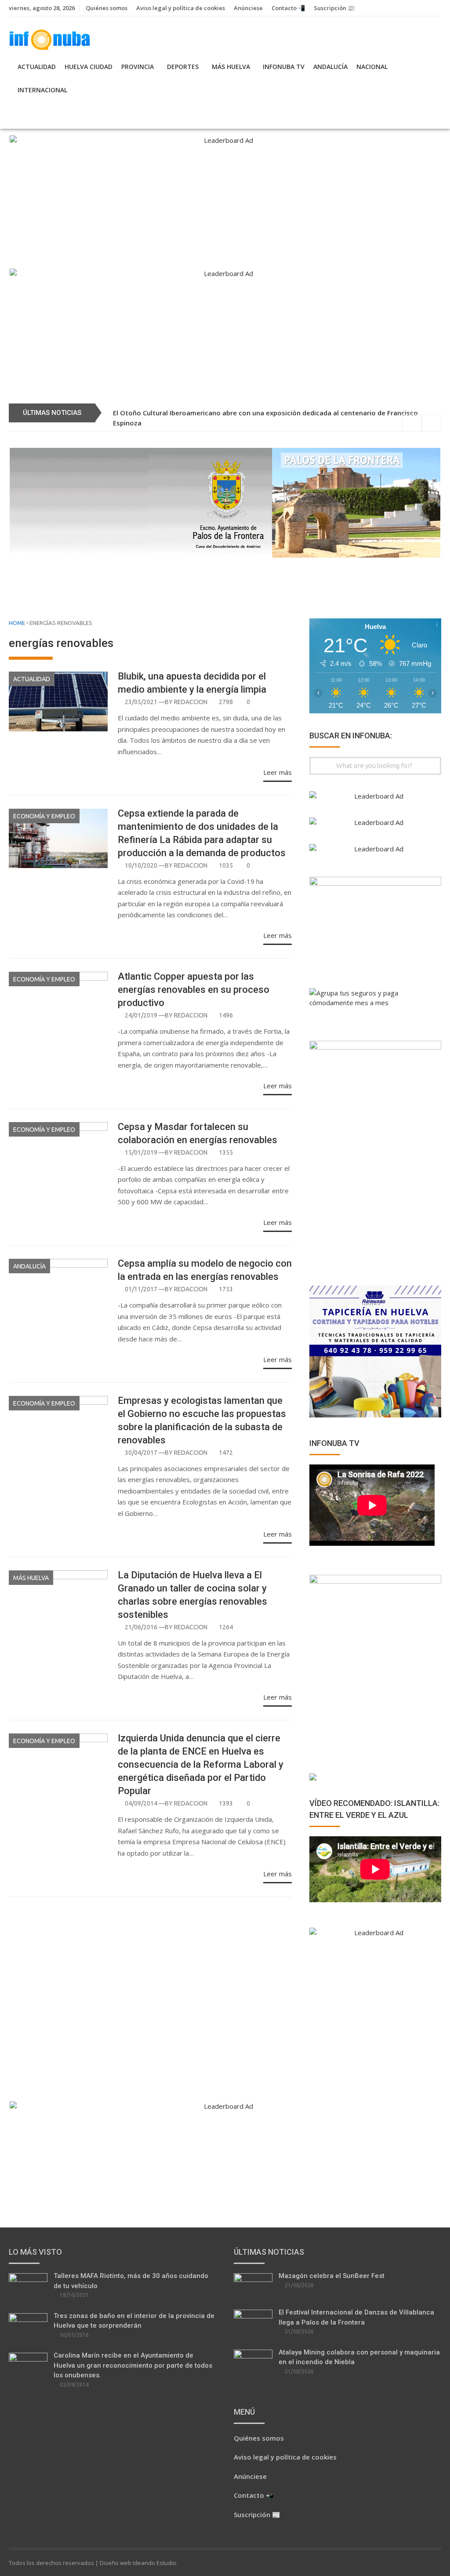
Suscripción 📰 (334, 8)
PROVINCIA (138, 67)
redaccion (191, 702)
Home (17, 623)
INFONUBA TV (284, 67)
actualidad (32, 679)
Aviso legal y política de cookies (181, 8)
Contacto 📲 (288, 8)
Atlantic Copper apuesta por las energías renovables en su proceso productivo (194, 990)
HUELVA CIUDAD (89, 67)
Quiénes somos (107, 8)
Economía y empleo (44, 816)
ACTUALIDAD (37, 67)
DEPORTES (183, 67)
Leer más (278, 772)
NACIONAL (372, 67)
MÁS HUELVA (231, 67)
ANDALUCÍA (330, 67)
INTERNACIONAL (42, 90)
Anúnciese (248, 8)
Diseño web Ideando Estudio (138, 2563)
